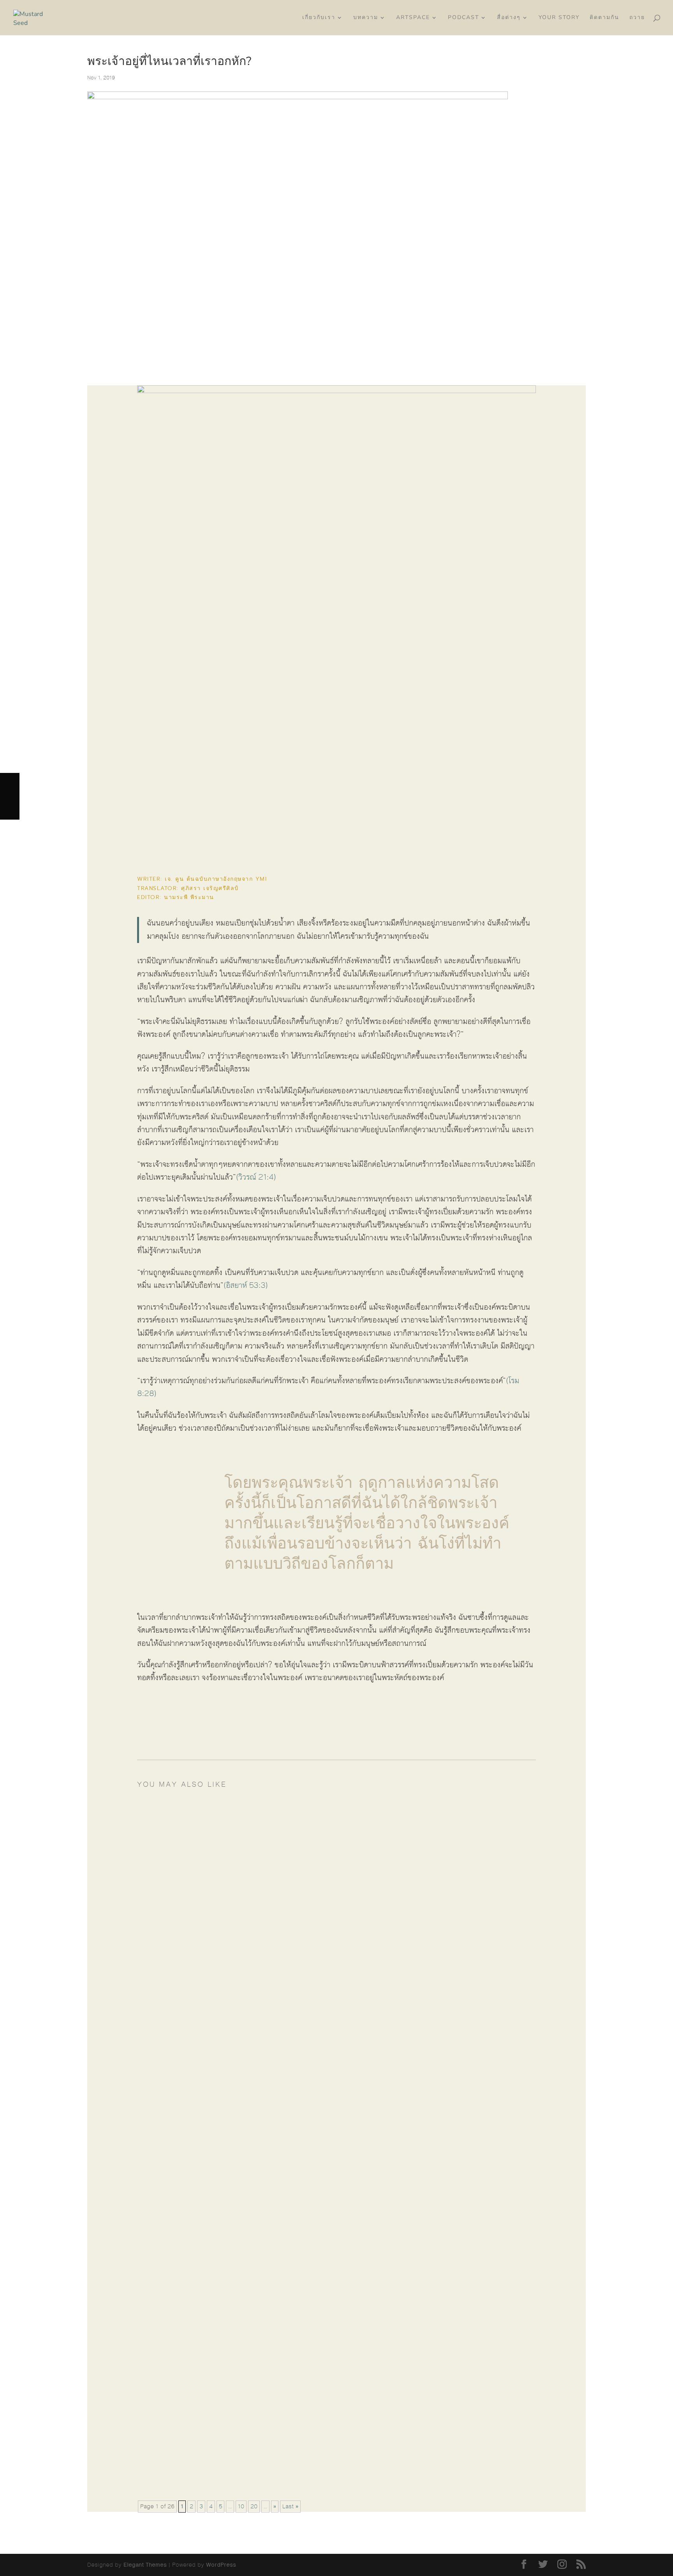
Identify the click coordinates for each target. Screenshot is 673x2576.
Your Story (559, 18)
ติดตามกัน (604, 18)
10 (241, 2507)
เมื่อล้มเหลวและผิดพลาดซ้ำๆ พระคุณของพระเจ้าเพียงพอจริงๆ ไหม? (269, 2454)
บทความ (366, 18)
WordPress (221, 2565)
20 (254, 2507)
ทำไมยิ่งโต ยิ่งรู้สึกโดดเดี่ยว (206, 1821)
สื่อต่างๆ (509, 18)
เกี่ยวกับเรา (319, 18)
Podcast (463, 18)
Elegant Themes (145, 2565)
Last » (290, 2507)
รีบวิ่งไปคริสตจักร (190, 1893)
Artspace (413, 18)
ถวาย (637, 18)
